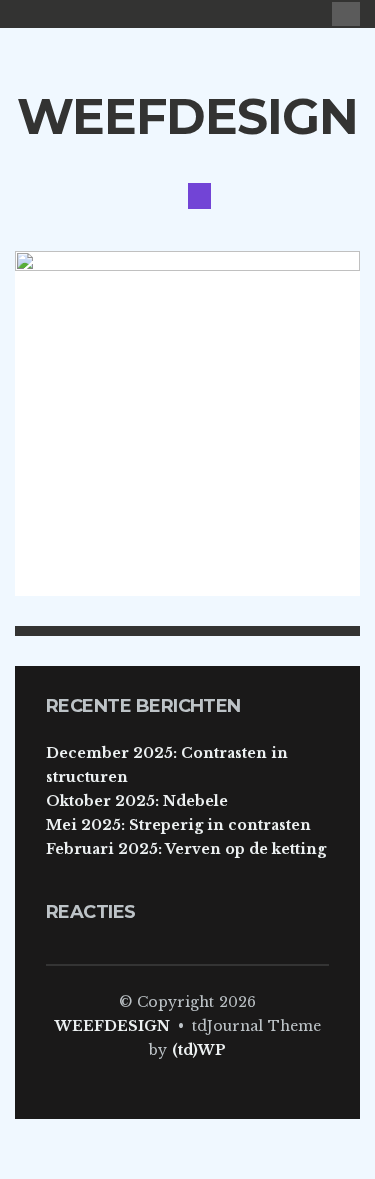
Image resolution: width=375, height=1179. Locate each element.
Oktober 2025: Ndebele (137, 801)
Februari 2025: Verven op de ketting (186, 849)
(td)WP (199, 1050)
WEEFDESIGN (187, 116)
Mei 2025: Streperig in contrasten (178, 825)
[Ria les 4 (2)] (187, 422)
